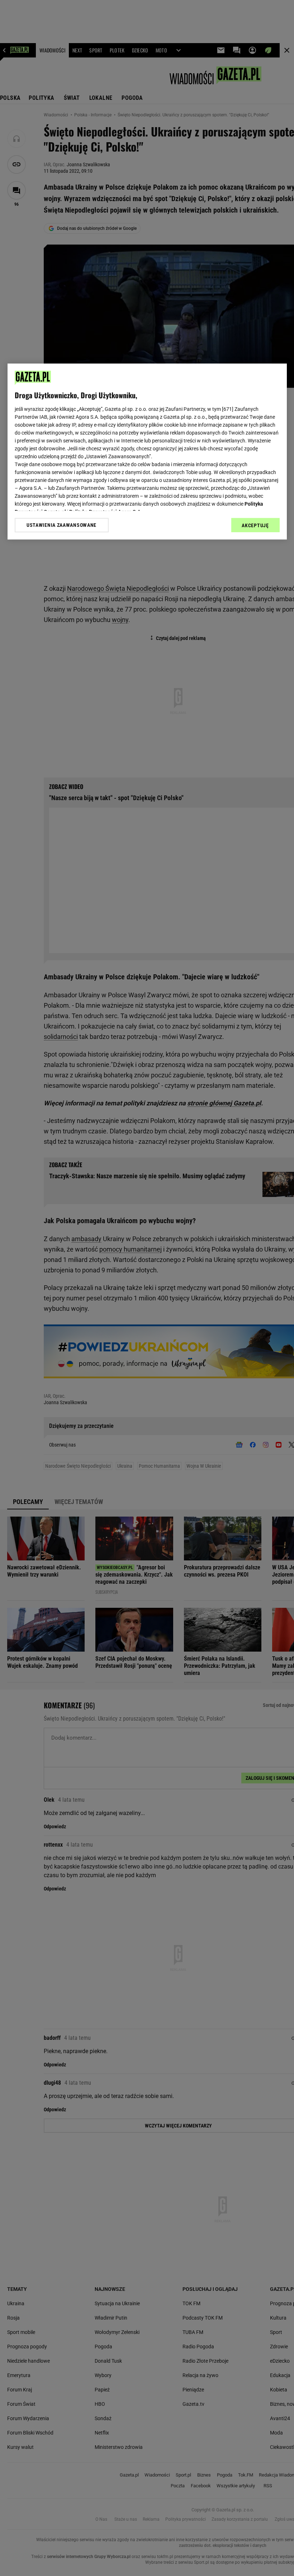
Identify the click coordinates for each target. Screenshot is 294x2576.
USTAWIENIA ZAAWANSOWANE (61, 525)
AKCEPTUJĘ (255, 525)
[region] (147, 451)
